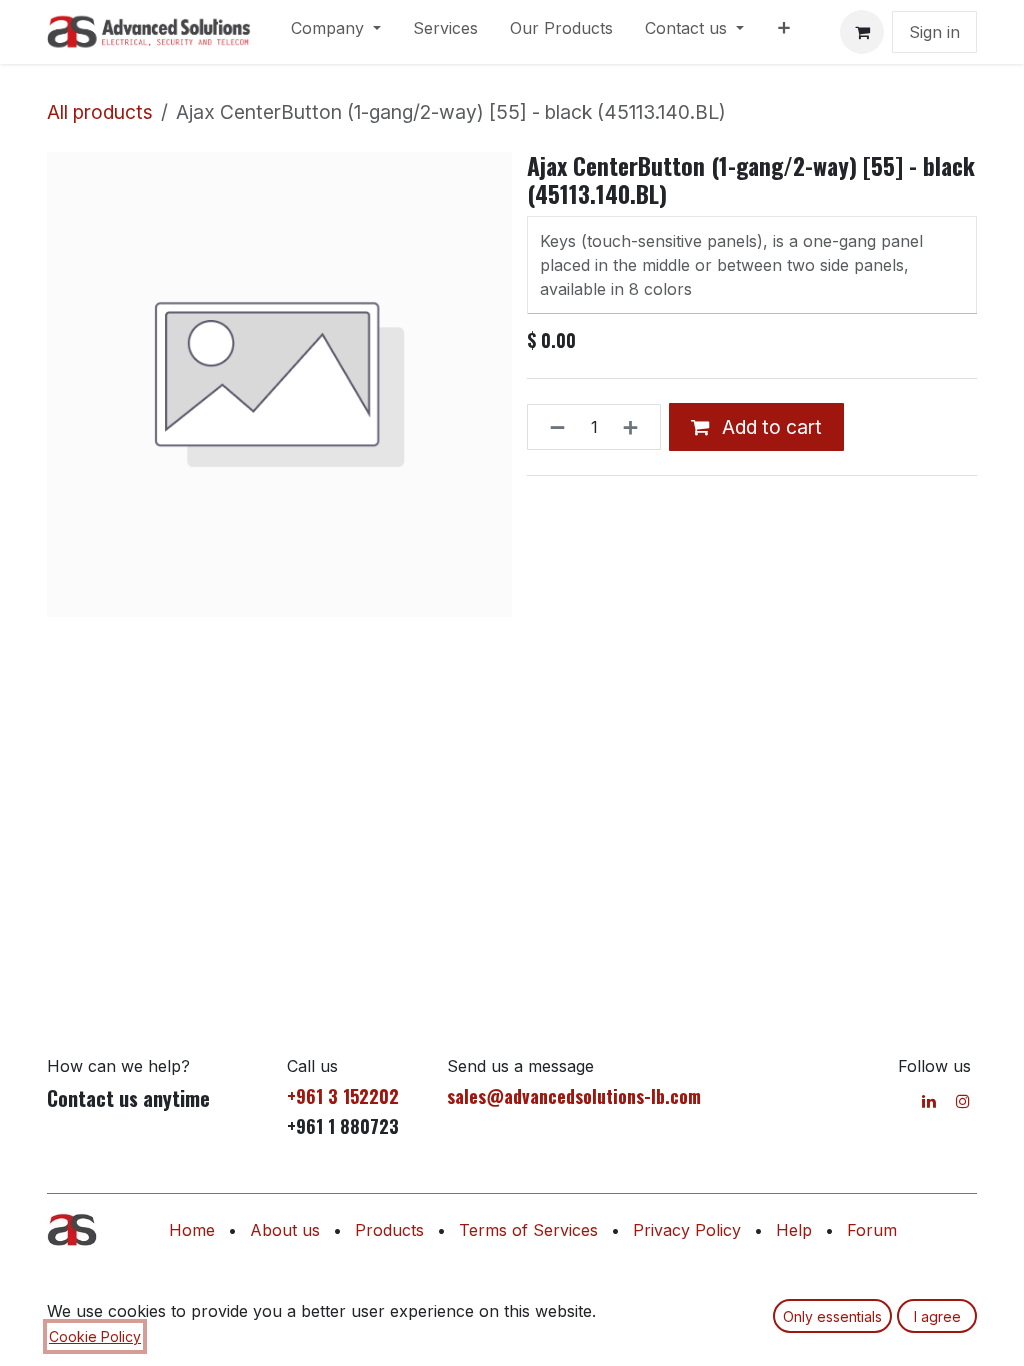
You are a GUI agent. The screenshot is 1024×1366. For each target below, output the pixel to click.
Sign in (934, 32)
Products (389, 1230)
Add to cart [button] (769, 427)
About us (285, 1230)
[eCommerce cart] (862, 32)
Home (192, 1230)
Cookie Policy (95, 1336)
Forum (872, 1230)
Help (794, 1230)
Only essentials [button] (832, 1316)
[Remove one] (551, 427)
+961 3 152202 (343, 1096)
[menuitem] (336, 32)
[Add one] (636, 427)
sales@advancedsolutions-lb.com (574, 1096)
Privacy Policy (687, 1230)
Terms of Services (528, 1230)
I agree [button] (937, 1316)
